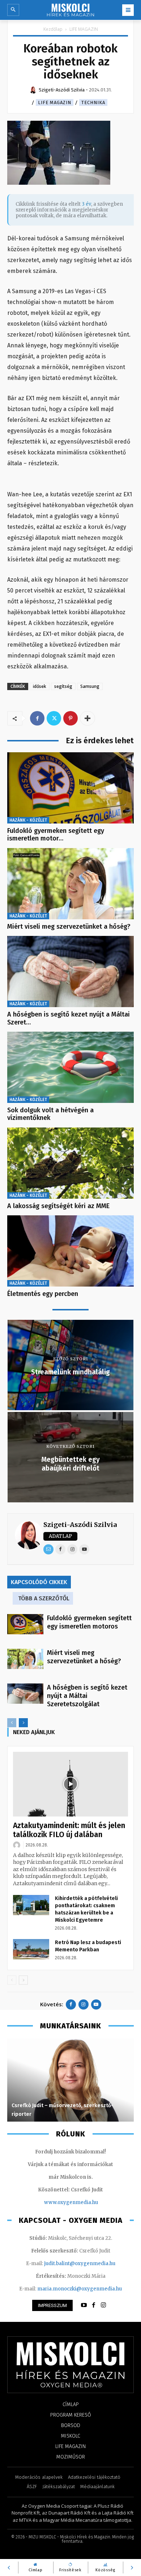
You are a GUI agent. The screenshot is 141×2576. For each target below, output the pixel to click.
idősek (40, 686)
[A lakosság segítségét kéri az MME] (70, 1163)
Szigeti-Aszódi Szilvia (80, 1525)
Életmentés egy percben (43, 1294)
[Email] (48, 1549)
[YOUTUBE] (84, 2305)
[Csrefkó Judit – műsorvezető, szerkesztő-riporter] (70, 2080)
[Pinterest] (70, 718)
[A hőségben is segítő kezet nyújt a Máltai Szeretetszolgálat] (70, 972)
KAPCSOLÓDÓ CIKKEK (39, 1582)
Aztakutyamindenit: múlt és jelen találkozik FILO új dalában (69, 1830)
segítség (63, 686)
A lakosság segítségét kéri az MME (58, 1206)
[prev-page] (12, 1723)
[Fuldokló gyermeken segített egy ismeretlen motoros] (70, 788)
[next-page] (23, 1723)
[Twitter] (54, 718)
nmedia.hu (85, 2202)
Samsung (90, 686)
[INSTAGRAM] (103, 2305)
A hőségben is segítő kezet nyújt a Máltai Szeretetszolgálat (87, 1696)
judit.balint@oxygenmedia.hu (80, 2263)
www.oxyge (58, 2202)
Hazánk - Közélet (28, 820)
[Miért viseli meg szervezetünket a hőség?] (70, 884)
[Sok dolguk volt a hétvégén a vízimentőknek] (70, 1067)
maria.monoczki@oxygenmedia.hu (80, 2289)
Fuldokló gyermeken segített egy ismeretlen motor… (56, 835)
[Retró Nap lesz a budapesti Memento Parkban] (31, 1949)
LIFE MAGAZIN (84, 29)
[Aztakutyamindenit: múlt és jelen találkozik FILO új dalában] (70, 1784)
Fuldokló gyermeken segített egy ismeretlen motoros (89, 1622)
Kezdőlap (53, 29)
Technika (93, 102)
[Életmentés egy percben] (70, 1251)
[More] (87, 718)
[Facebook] (37, 718)
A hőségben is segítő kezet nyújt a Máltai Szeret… (69, 1018)
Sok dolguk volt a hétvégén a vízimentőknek (50, 1114)
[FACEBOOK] (94, 2305)
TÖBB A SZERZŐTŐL (44, 1598)
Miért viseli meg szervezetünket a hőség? (69, 927)
